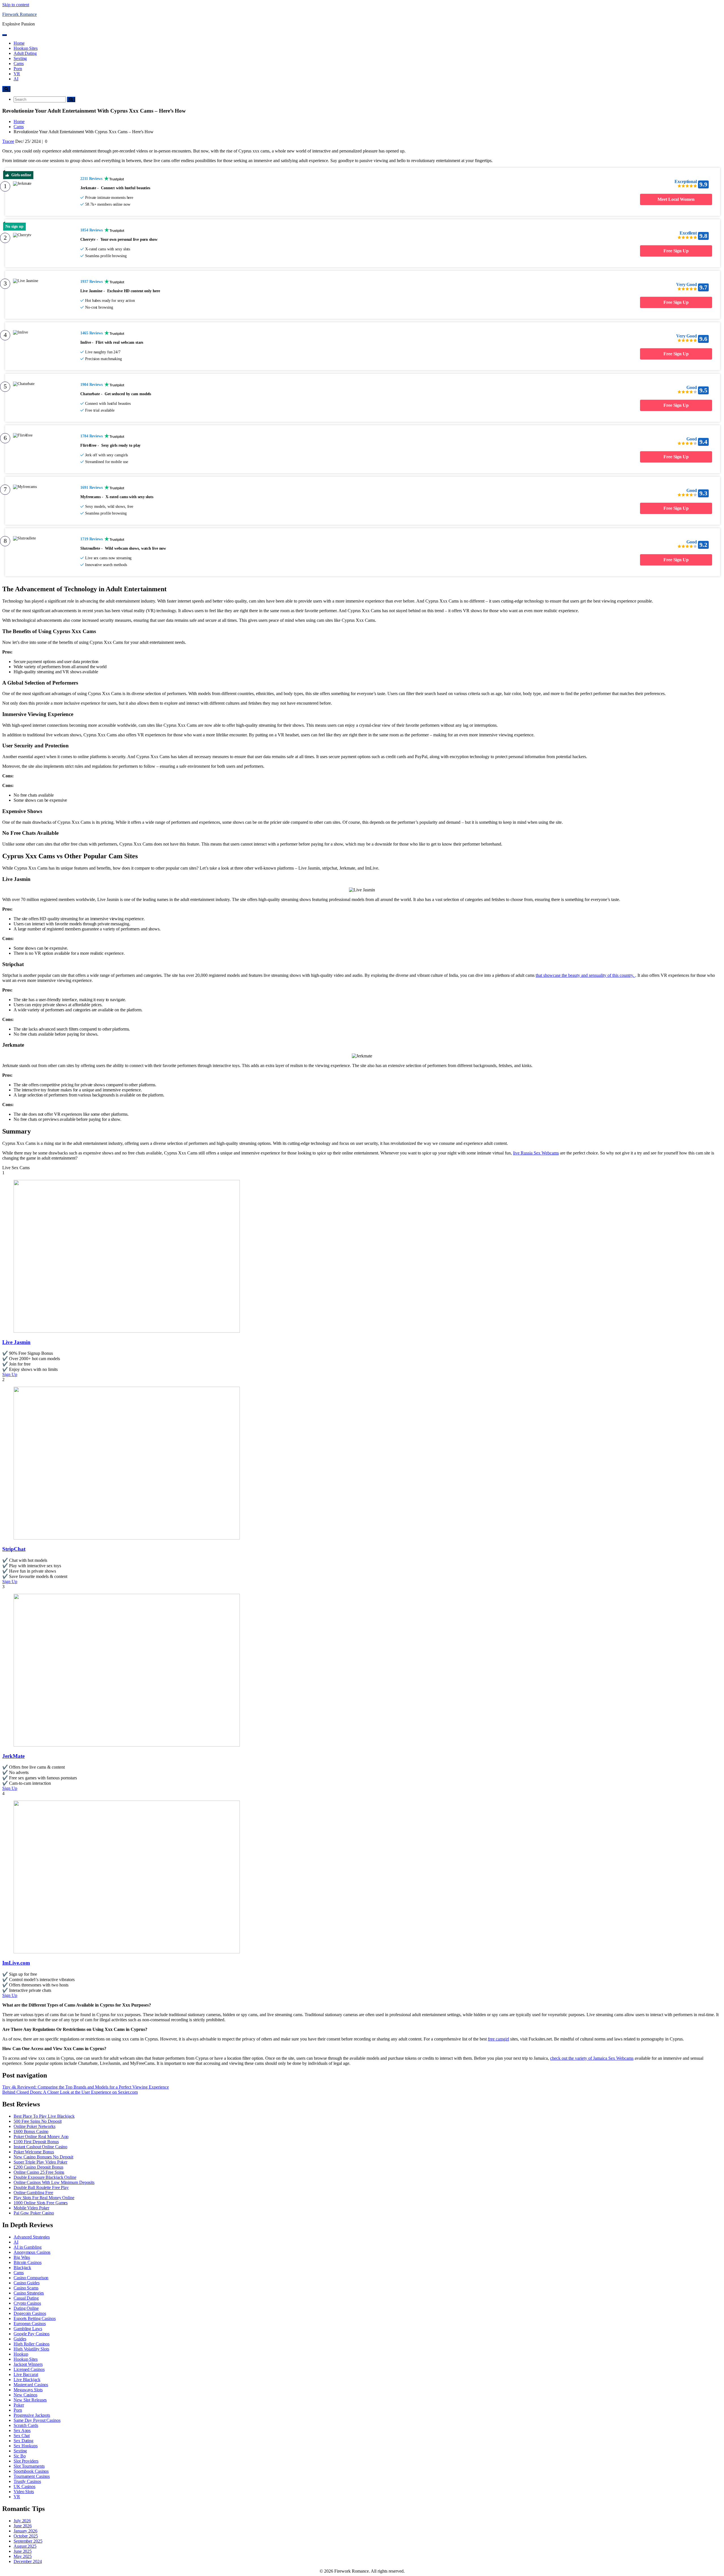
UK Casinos (24, 2486)
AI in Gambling (28, 2247)
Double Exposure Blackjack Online (45, 2177)
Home (19, 43)
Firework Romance (20, 14)
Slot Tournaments (29, 2466)
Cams (19, 64)
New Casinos (25, 2395)
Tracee (8, 141)
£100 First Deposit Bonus (36, 2142)
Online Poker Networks (35, 2126)
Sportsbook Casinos (31, 2471)
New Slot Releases (30, 2400)
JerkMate (13, 1756)
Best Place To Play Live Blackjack (44, 2116)
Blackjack (22, 2268)
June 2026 (23, 2526)
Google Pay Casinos (32, 2334)
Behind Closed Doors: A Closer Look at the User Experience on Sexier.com (70, 2092)
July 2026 (22, 2521)
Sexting (20, 58)
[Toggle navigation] (5, 35)
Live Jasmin (16, 1342)
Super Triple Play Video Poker (40, 2162)
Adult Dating (25, 53)
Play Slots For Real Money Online (44, 2198)
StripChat (14, 1549)
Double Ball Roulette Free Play (41, 2187)
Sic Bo (20, 2456)
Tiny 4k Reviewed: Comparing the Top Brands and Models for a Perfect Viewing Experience (86, 2087)
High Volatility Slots (31, 2349)
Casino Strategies (29, 2293)
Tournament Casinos (32, 2476)
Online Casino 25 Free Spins (39, 2172)
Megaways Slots (28, 2390)
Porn (18, 69)
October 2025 (26, 2536)
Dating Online (26, 2308)
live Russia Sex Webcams (536, 1153)
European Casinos (30, 2324)
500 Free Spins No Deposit (38, 2121)
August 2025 (25, 2546)
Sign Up (10, 1374)
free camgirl (498, 2039)
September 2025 (28, 2541)
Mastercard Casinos (31, 2385)
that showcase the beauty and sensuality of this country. (585, 975)
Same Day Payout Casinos (37, 2420)
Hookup (21, 2354)
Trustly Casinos (27, 2481)
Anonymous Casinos (32, 2252)
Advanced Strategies (32, 2237)
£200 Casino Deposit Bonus (38, 2167)
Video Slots (24, 2492)
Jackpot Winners (28, 2364)
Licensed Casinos (29, 2369)
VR (17, 74)
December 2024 (28, 2561)
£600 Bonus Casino (31, 2131)
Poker (19, 2405)
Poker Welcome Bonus (34, 2152)
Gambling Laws (28, 2329)
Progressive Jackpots (32, 2415)
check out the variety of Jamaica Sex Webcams (592, 2058)
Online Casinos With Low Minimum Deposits (54, 2182)
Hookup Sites (26, 48)
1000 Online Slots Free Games (41, 2203)
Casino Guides (27, 2283)
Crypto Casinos (27, 2303)
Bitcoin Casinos (28, 2262)
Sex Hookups (26, 2446)
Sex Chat (22, 2436)
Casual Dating (26, 2298)
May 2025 (23, 2556)
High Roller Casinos (32, 2344)
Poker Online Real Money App (41, 2137)
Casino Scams (26, 2288)
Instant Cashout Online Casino (40, 2147)
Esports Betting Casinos (35, 2318)
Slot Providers (26, 2461)
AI (16, 79)
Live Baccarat (26, 2374)
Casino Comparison (31, 2278)
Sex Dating (23, 2441)
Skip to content (16, 5)
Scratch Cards (26, 2425)
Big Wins (22, 2257)
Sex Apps (22, 2430)
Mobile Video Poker (31, 2208)
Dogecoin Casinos (30, 2313)
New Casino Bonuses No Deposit (43, 2157)
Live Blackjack (27, 2380)
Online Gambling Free (33, 2193)
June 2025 (23, 2551)
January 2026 (25, 2531)
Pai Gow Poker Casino (34, 2213)
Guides (20, 2339)
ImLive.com (16, 1963)
